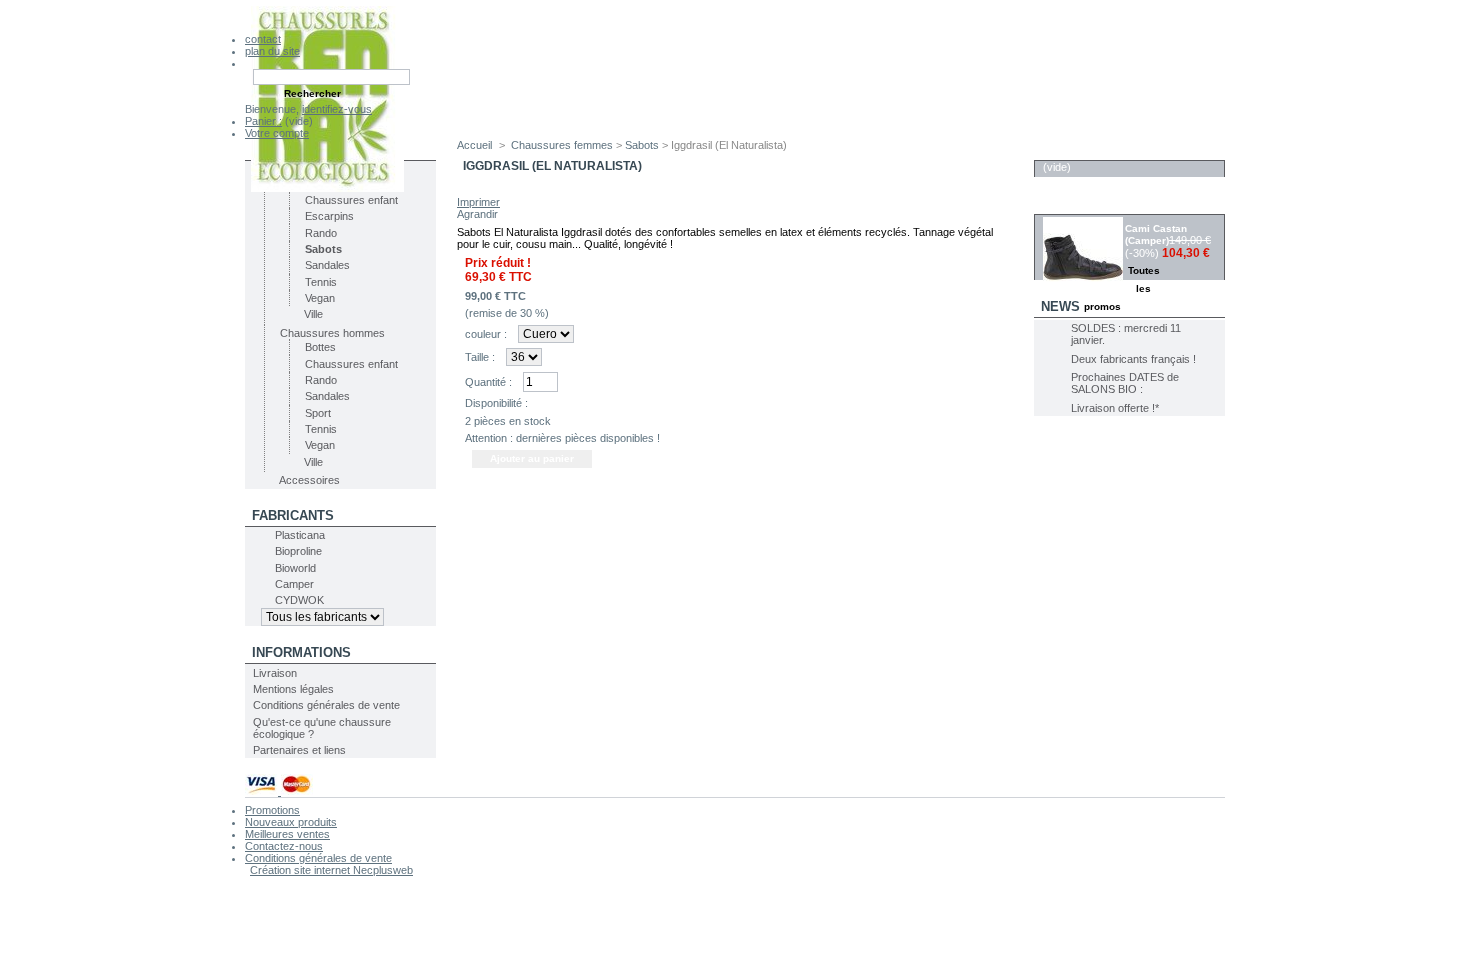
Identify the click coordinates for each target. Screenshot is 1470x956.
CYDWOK (299, 600)
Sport (318, 413)
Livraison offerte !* (1115, 408)
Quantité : (488, 382)
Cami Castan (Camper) (1156, 234)
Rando (321, 233)
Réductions (1083, 203)
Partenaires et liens (299, 750)
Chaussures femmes (562, 145)
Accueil (474, 145)
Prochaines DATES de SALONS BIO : (1125, 383)
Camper (294, 584)
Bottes (320, 347)
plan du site (272, 51)
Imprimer (478, 202)
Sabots (323, 249)
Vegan (320, 298)
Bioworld (295, 568)
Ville (313, 314)
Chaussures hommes (332, 333)
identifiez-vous (337, 109)
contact (263, 39)
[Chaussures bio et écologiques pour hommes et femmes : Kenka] (327, 188)
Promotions (272, 810)
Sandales (327, 265)
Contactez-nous (284, 846)
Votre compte (277, 133)
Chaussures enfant (351, 200)
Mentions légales (293, 689)
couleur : (486, 334)
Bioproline (298, 551)
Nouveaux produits (291, 822)
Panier (1065, 149)
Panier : (263, 121)
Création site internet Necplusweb (331, 870)
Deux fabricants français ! (1133, 359)
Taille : (480, 357)
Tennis (321, 282)
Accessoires (309, 480)
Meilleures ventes (287, 834)
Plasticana (300, 535)
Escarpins (329, 216)
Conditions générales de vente (326, 705)
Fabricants (293, 515)
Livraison (275, 673)
